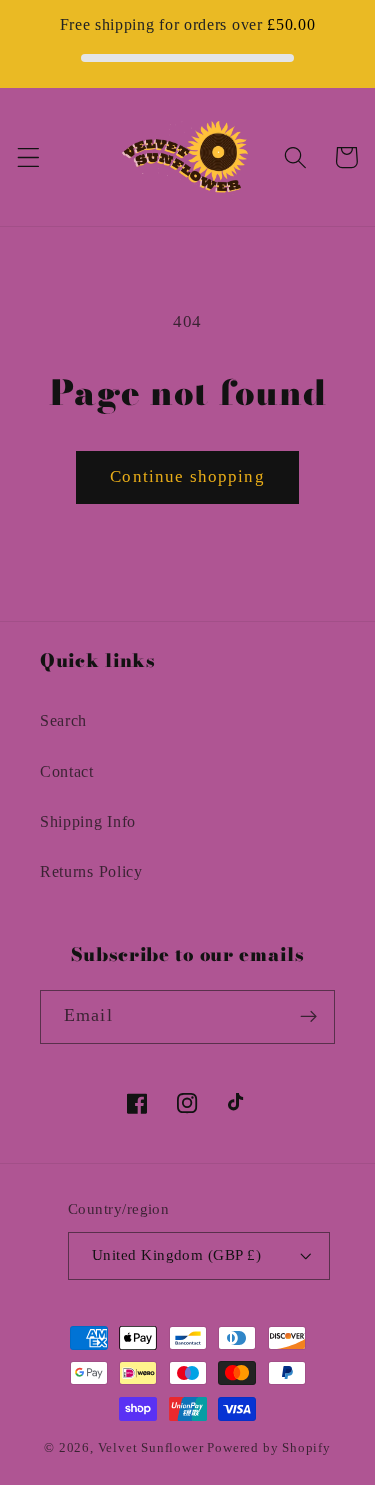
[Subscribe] (308, 1017)
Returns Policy (91, 871)
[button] (28, 157)
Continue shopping (187, 476)
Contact (67, 771)
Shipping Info (88, 821)
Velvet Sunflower (151, 1448)
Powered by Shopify (269, 1448)
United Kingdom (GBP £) (176, 1255)
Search (63, 720)
